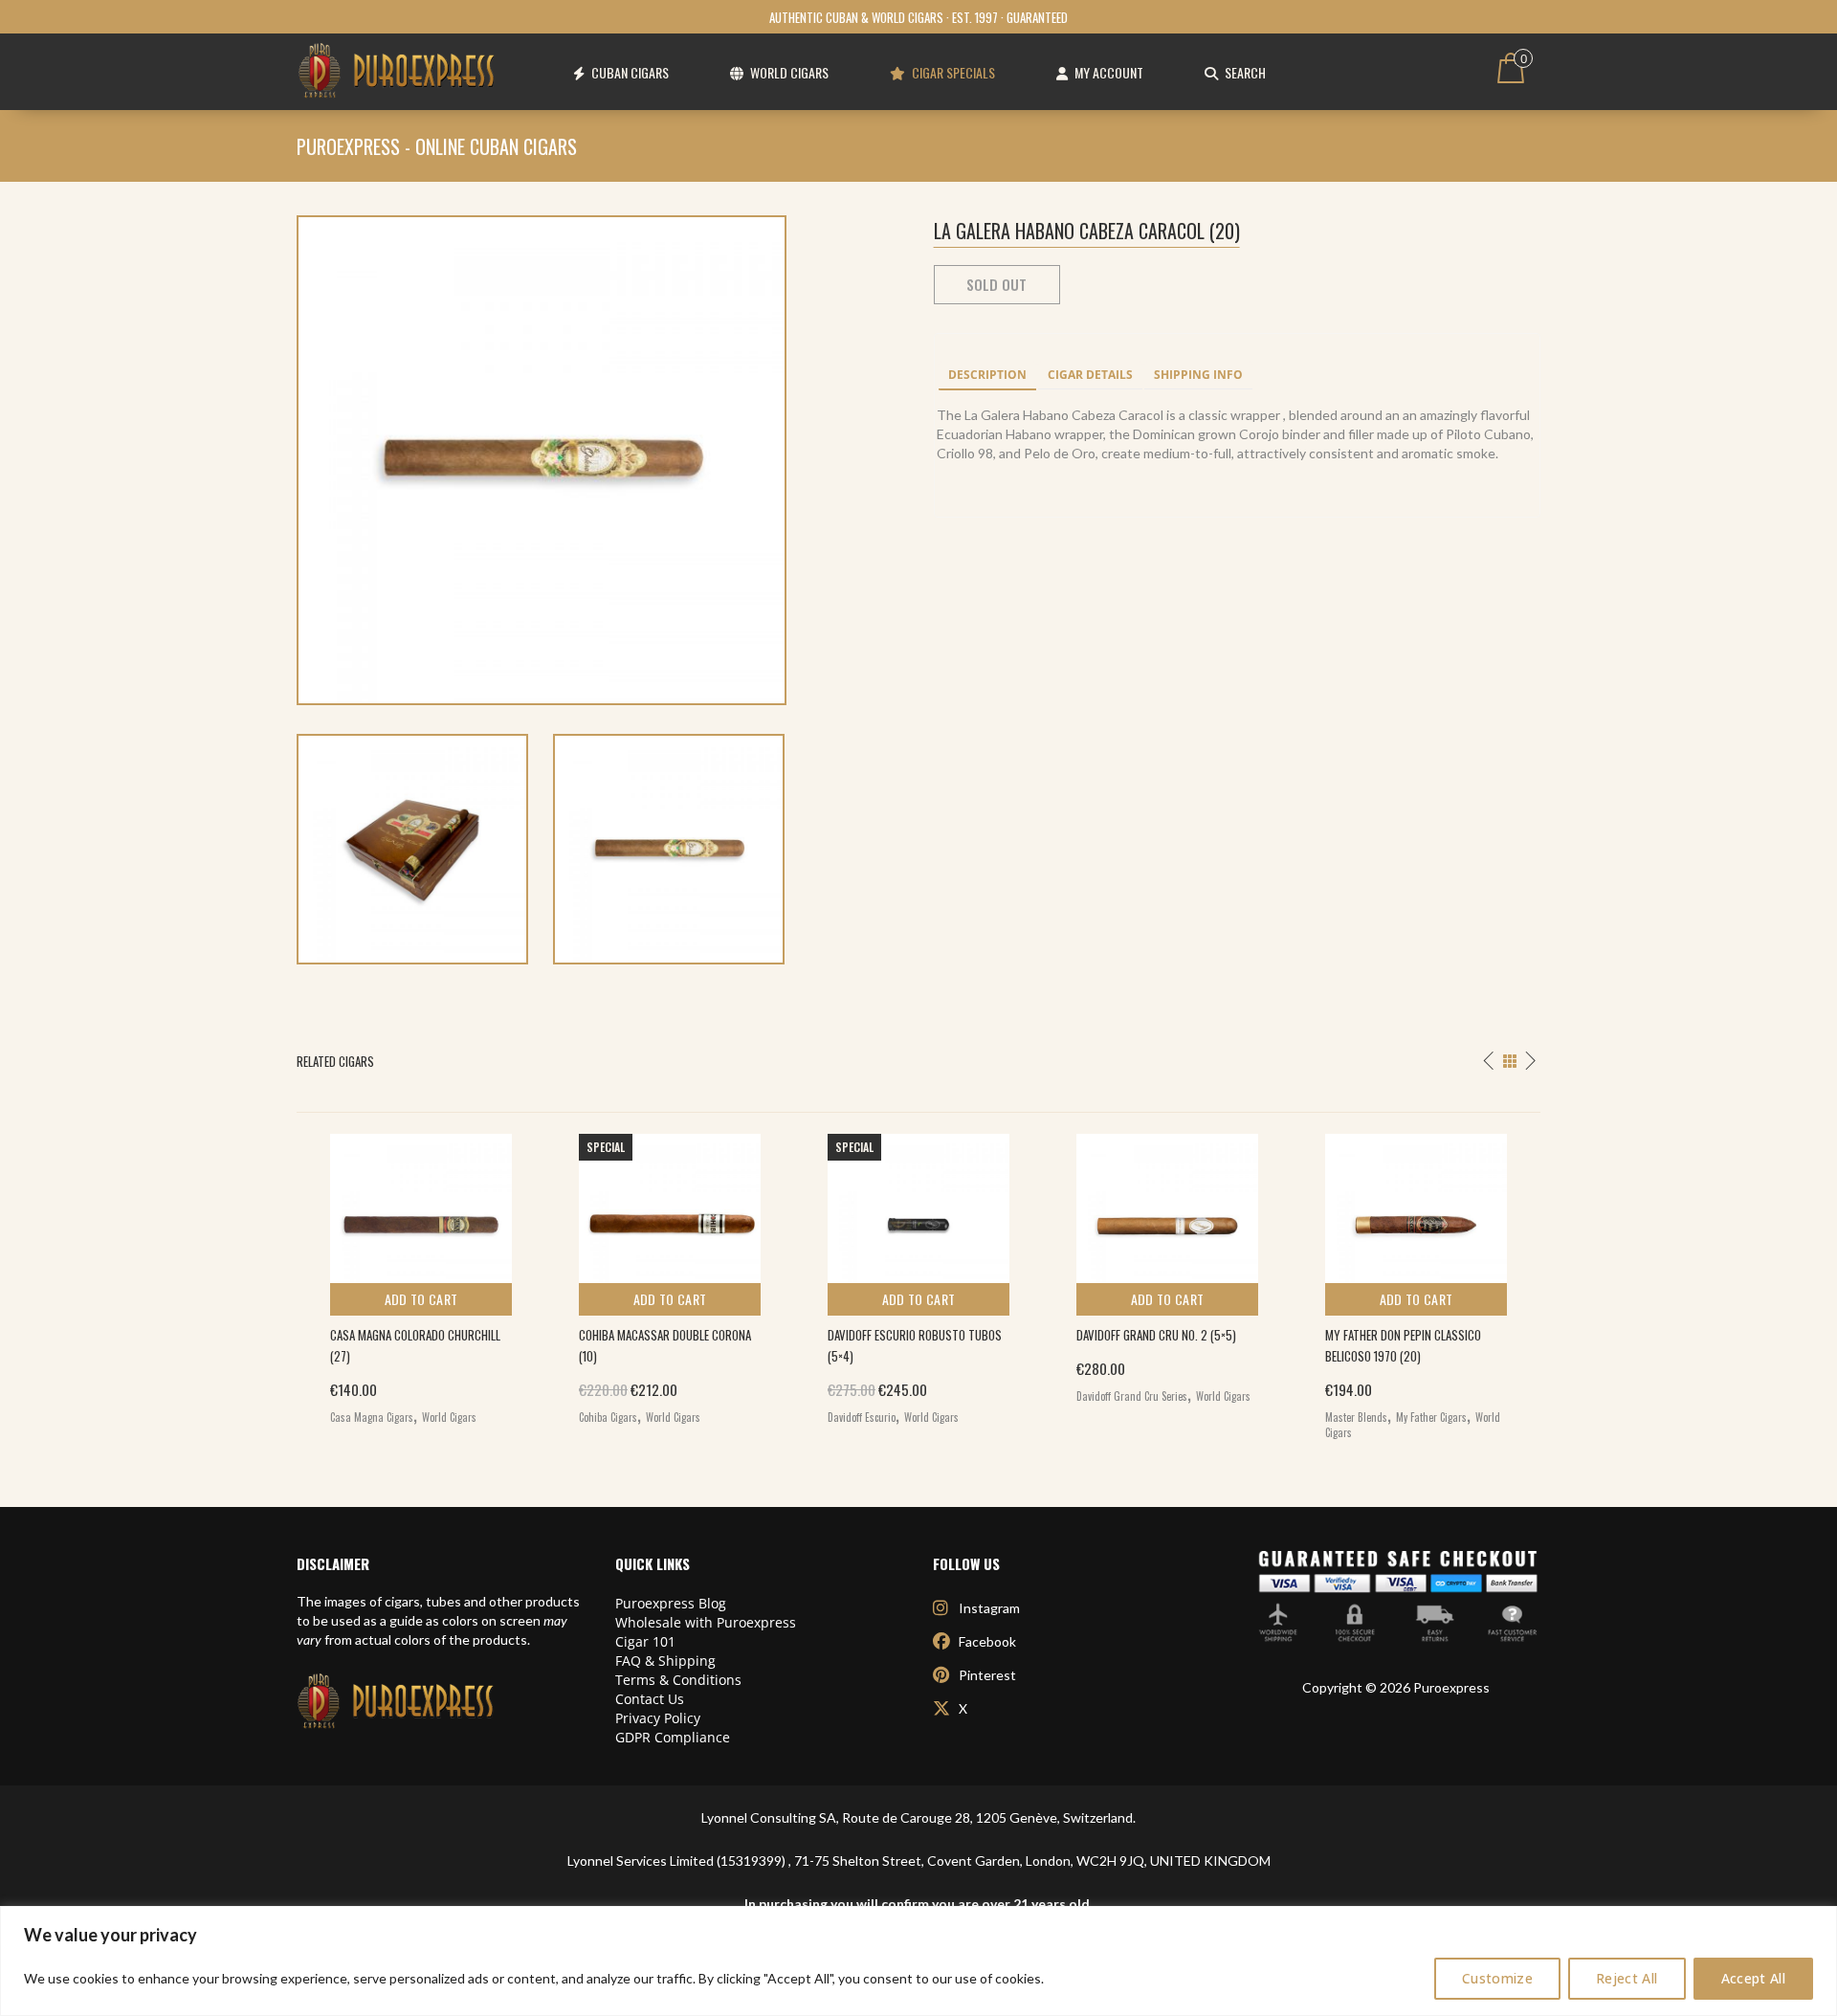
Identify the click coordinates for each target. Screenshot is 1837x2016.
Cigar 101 (645, 1641)
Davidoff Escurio (862, 1417)
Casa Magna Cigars (372, 1417)
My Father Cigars (1431, 1417)
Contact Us (650, 1699)
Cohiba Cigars (608, 1417)
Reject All (1627, 1978)
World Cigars (449, 1417)
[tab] (987, 376)
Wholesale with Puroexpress (706, 1622)
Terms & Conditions (678, 1680)
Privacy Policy (658, 1718)
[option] (421, 1274)
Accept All (1754, 1978)
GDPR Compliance (673, 1737)
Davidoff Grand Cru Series (1132, 1396)
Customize (1497, 1978)
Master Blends (1356, 1417)
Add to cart (421, 1299)
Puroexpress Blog (671, 1603)
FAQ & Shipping (665, 1661)
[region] (918, 1961)
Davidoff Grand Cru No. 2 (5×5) (1156, 1335)
